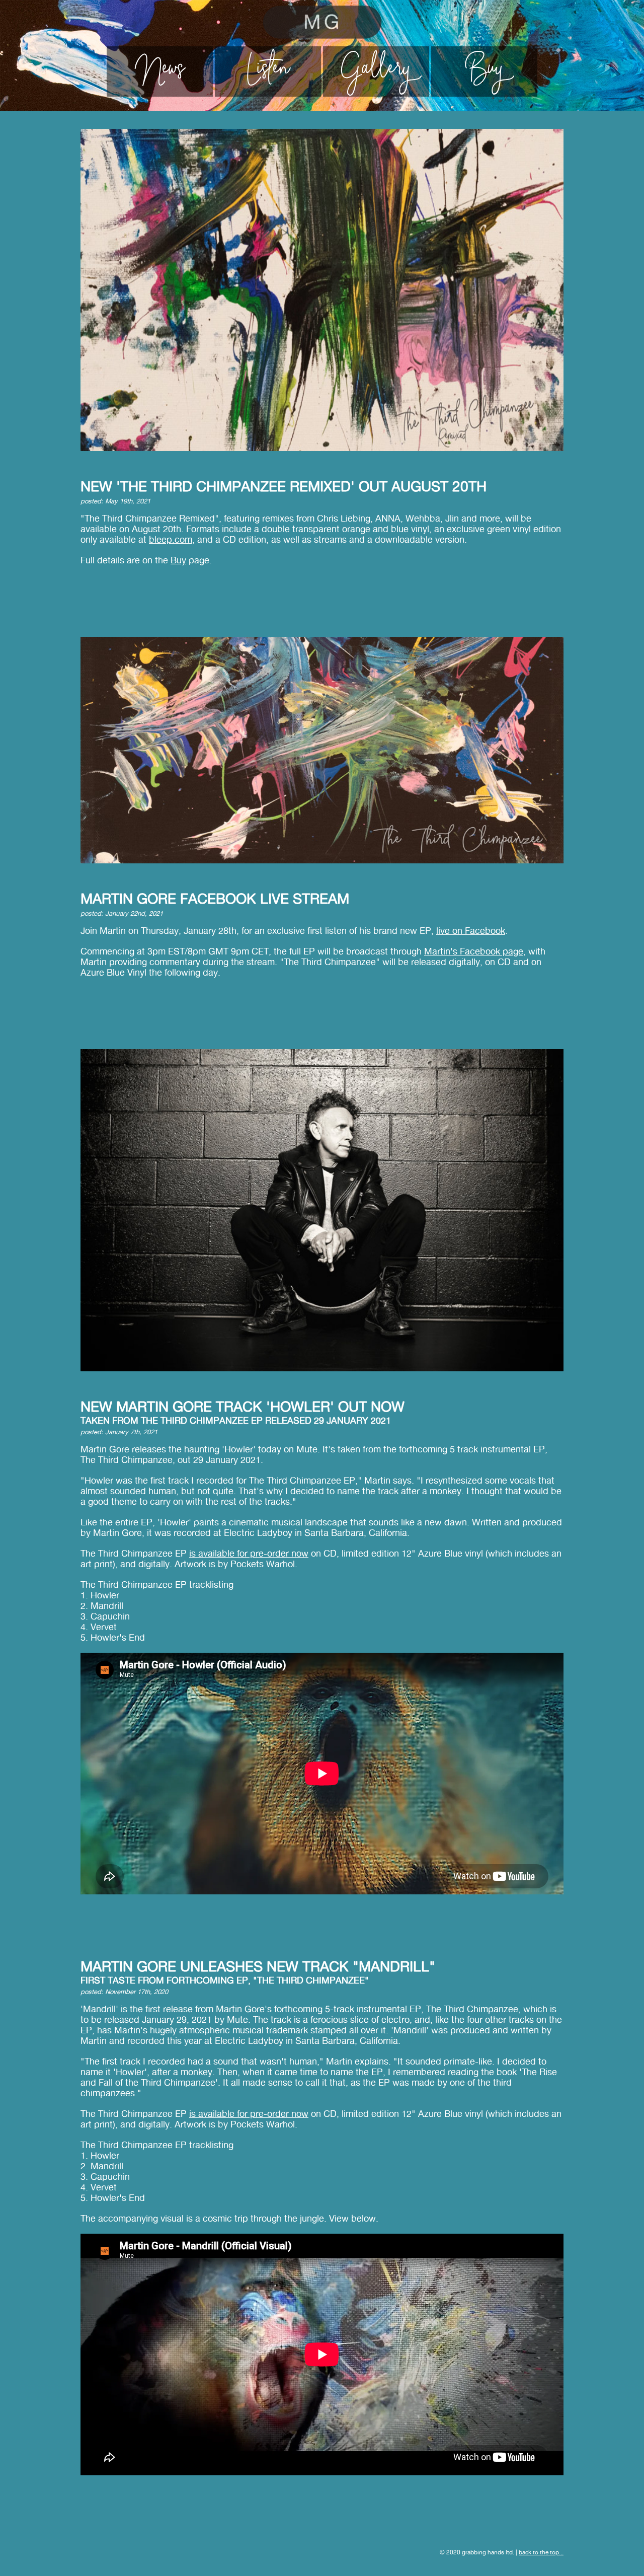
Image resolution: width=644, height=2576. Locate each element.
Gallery (376, 71)
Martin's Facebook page (474, 951)
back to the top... (541, 2552)
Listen (268, 71)
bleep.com (171, 539)
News (160, 71)
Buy (485, 71)
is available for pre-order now (249, 1553)
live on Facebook (471, 931)
